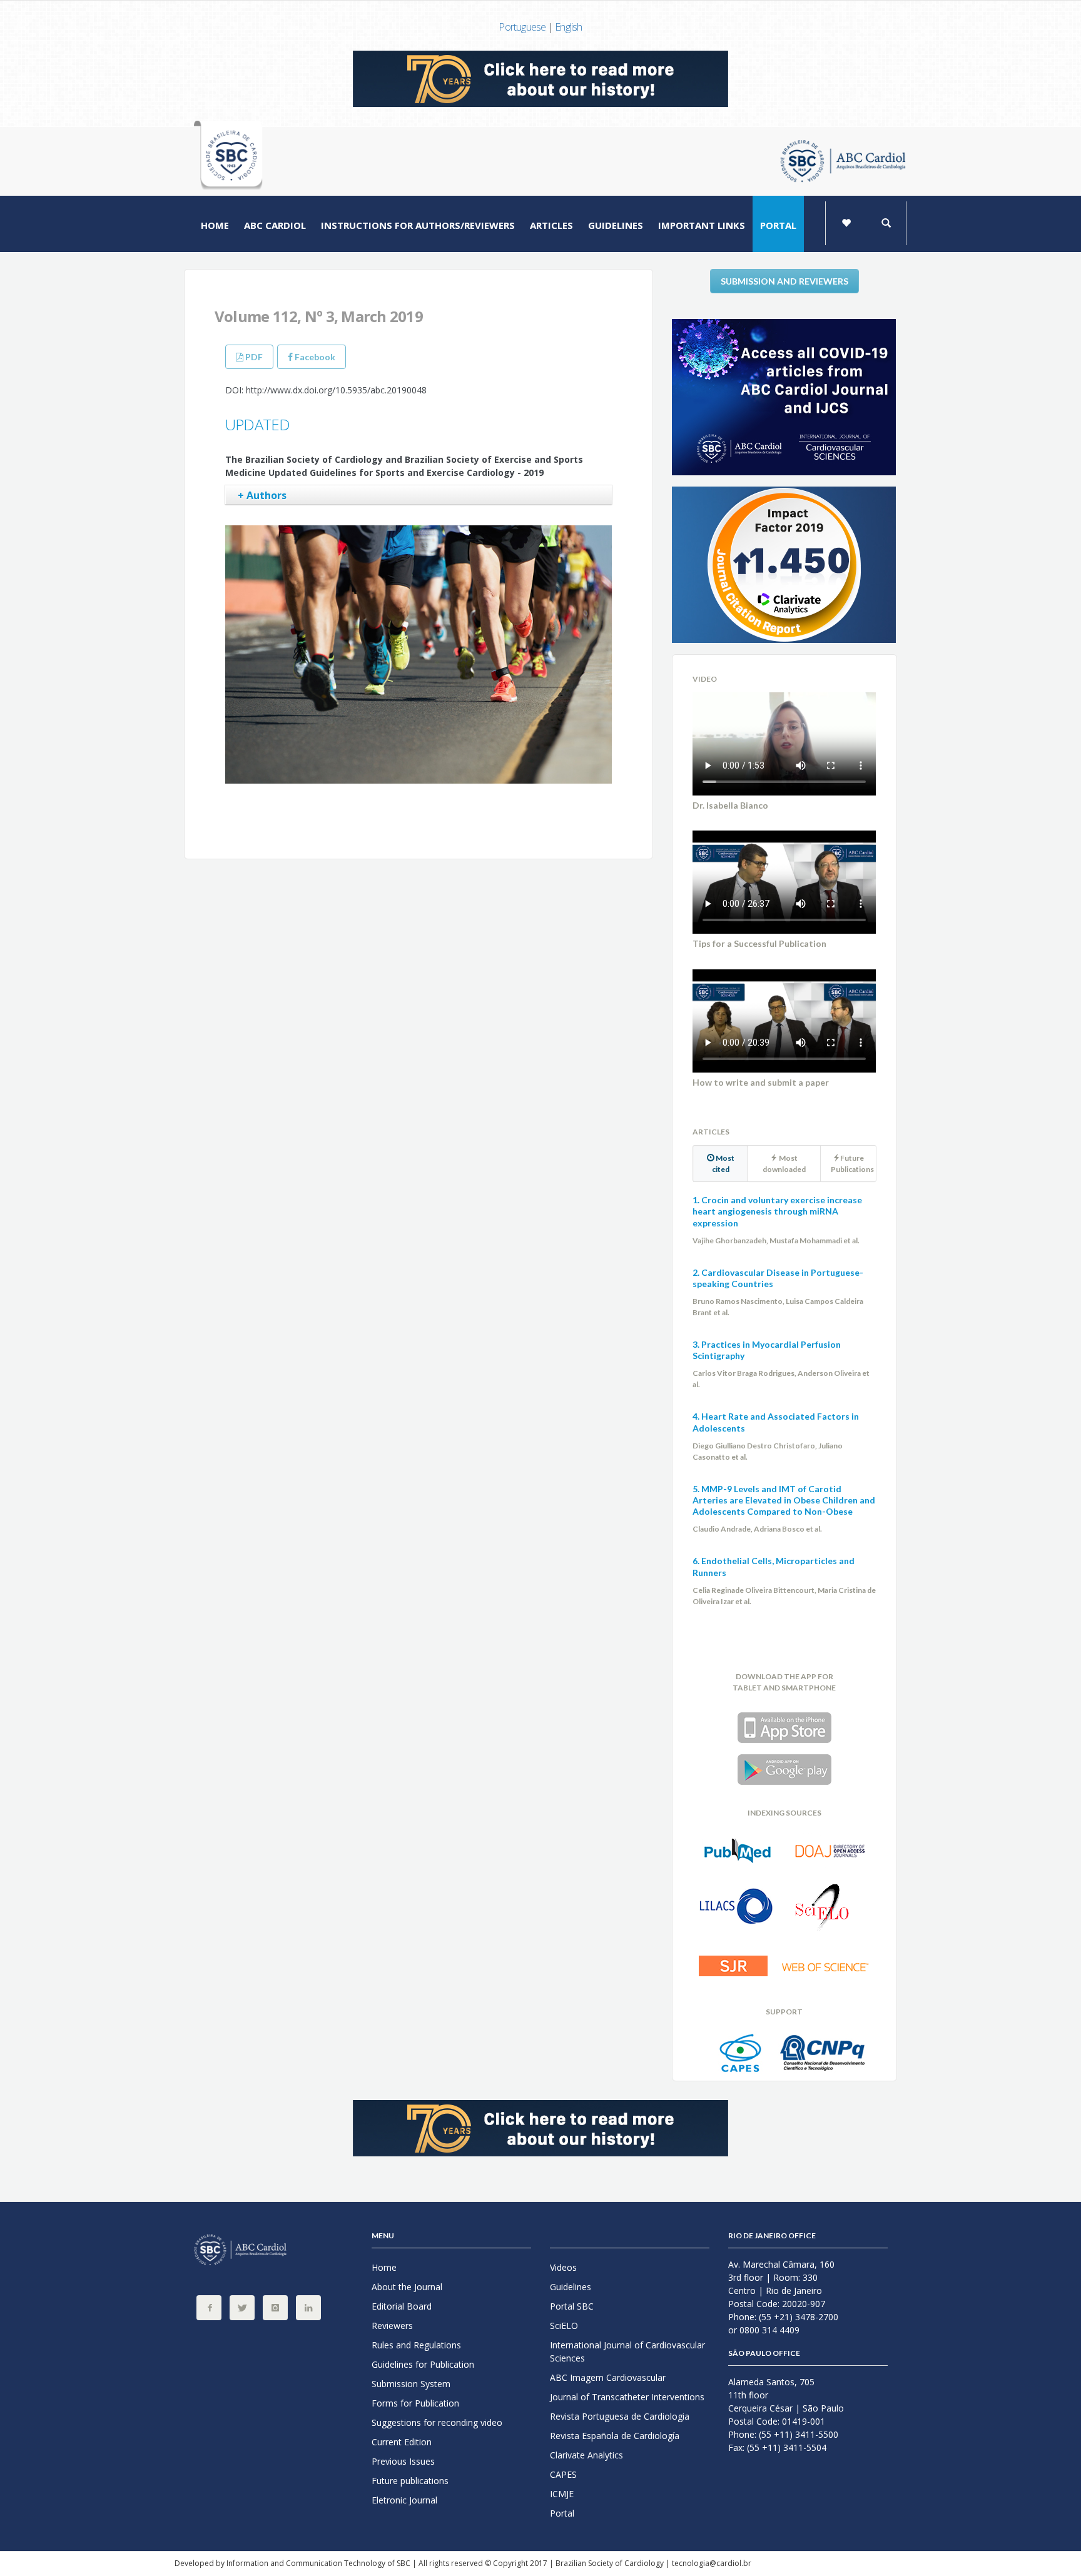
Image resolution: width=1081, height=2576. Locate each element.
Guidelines (616, 225)
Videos (563, 2267)
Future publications (410, 2481)
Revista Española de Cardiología (615, 2436)
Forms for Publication (415, 2403)
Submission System (411, 2384)
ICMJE (562, 2494)
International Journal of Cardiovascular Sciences (627, 2351)
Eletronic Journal (404, 2500)
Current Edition (402, 2442)
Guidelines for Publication (423, 2364)
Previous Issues (403, 2461)
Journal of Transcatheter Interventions (627, 2397)
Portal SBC (572, 2306)
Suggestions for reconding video (437, 2422)
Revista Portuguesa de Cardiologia (620, 2416)
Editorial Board (402, 2306)
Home (215, 225)
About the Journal (407, 2287)
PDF (253, 357)
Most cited (723, 1164)
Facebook (314, 357)
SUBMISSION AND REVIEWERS (784, 281)
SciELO (564, 2326)
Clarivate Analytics (586, 2455)
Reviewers (392, 2326)
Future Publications (852, 1164)
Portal (778, 225)
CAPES (563, 2474)
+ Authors (262, 495)
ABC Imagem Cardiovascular (608, 2377)
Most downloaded (784, 1164)
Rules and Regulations (416, 2345)
